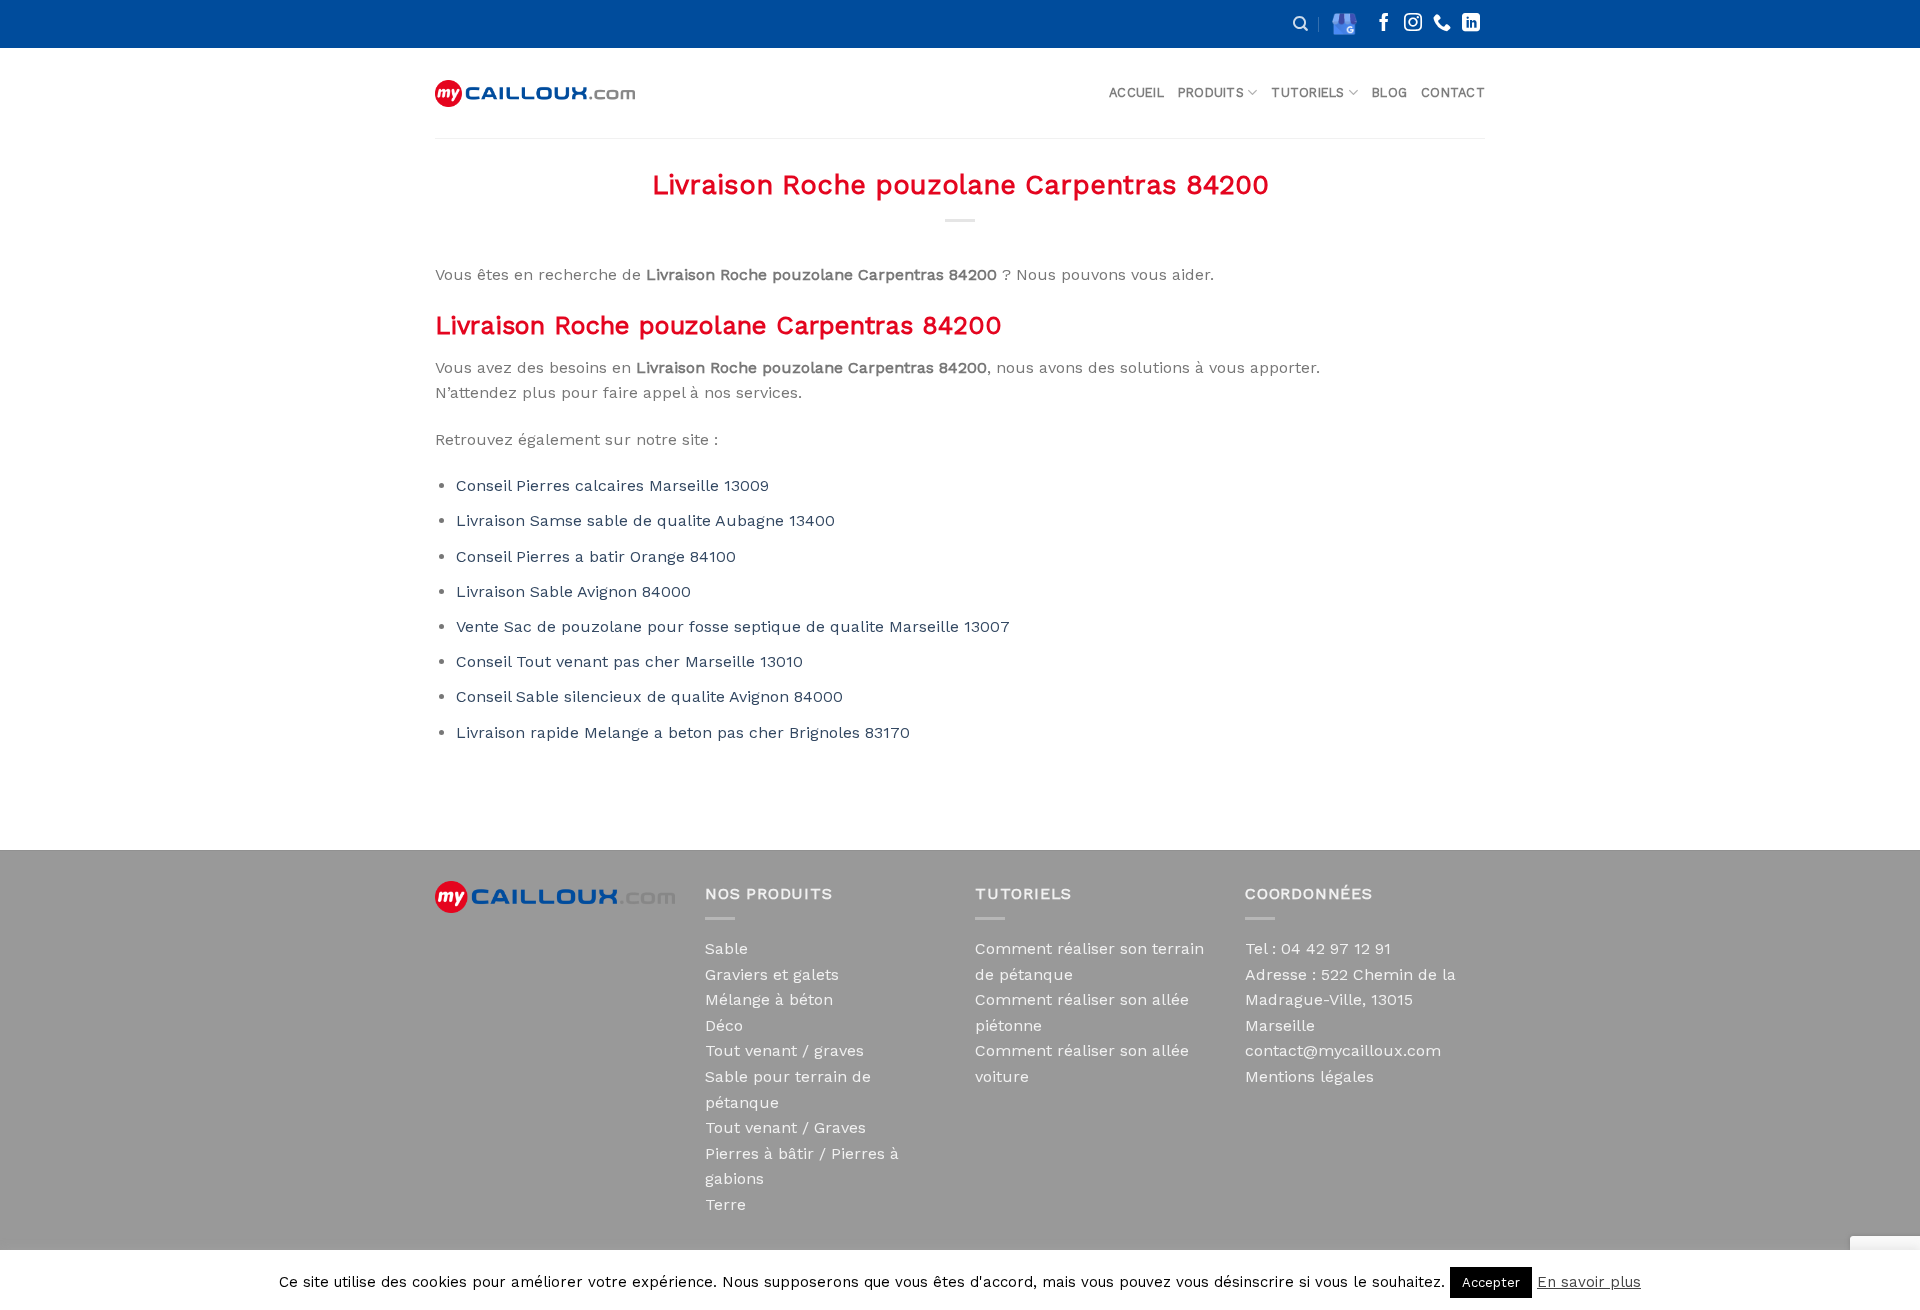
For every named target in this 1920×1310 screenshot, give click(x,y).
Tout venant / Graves (785, 1127)
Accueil (1136, 92)
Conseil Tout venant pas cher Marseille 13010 (629, 661)
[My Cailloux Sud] (535, 93)
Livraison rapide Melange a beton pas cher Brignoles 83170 (683, 732)
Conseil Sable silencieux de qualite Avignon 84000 (649, 696)
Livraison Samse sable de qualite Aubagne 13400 (645, 520)
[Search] (1300, 24)
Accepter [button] (1491, 1282)
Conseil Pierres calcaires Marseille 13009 (612, 485)
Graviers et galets (772, 974)
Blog (1389, 92)
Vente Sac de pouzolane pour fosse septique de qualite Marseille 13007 (733, 626)
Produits (1211, 92)
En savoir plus (1589, 1282)
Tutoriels (1307, 92)
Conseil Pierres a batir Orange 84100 (596, 556)
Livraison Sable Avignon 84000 (573, 591)
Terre (725, 1204)
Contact (1453, 92)
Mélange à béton (769, 999)
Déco (724, 1025)
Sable (726, 948)
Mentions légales (1309, 1076)
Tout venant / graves (784, 1050)
